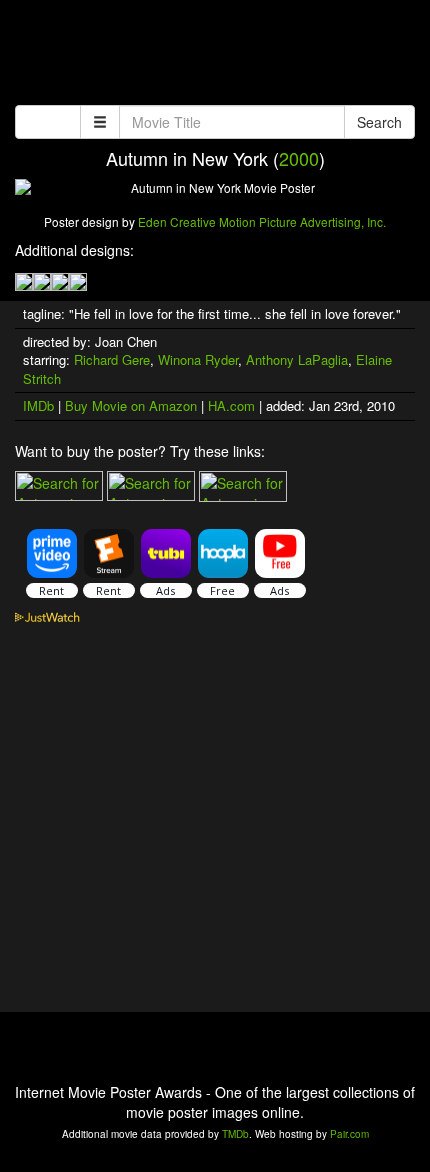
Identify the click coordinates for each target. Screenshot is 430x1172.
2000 (299, 158)
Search (379, 122)
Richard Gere (112, 359)
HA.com (231, 405)
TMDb (235, 1134)
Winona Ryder (198, 359)
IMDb (38, 405)
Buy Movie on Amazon (131, 405)
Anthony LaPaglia (297, 359)
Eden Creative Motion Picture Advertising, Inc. (262, 221)
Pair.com (349, 1134)
